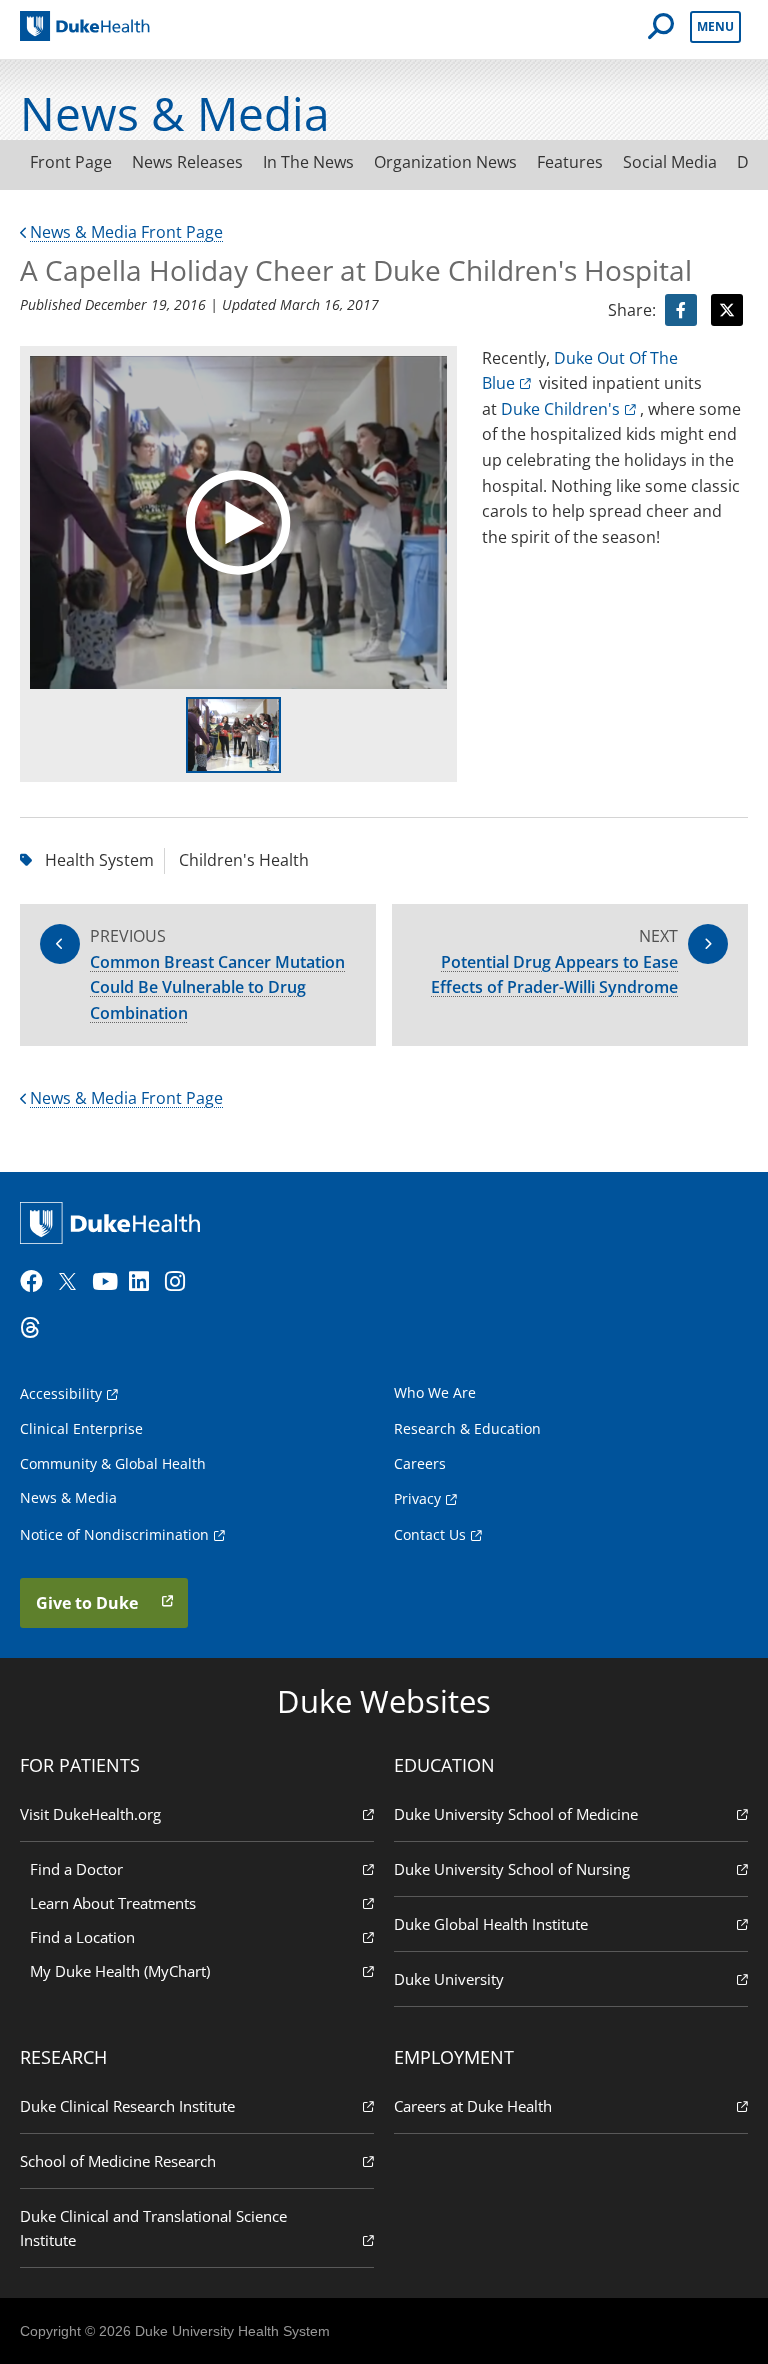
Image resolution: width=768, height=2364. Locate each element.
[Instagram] (181, 1282)
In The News (308, 162)
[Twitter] (72, 1282)
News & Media (68, 1497)
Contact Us (430, 1534)
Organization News (445, 162)
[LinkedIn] (145, 1282)
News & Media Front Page (126, 232)
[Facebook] (36, 1282)
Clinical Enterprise (81, 1428)
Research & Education (467, 1428)
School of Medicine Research (118, 2161)
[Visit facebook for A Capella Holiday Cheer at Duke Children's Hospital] (681, 310)
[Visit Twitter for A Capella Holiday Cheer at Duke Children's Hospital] (727, 310)
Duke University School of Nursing (512, 1869)
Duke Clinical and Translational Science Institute (153, 2228)
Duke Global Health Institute (491, 1924)
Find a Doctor (76, 1869)
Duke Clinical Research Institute (127, 2106)
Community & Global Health (113, 1463)
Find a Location (82, 1937)
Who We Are (435, 1392)
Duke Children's (560, 409)
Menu (715, 26)
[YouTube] (108, 1282)
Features (570, 162)
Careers (420, 1463)
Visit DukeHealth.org (90, 1814)
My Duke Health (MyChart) (120, 1971)
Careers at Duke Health (473, 2106)
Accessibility (61, 1393)
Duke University (449, 1979)
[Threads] (36, 1328)
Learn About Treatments (113, 1903)
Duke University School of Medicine (516, 1814)
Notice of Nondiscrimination (114, 1534)
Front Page (71, 162)
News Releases (187, 162)
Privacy (417, 1498)
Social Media (670, 162)
